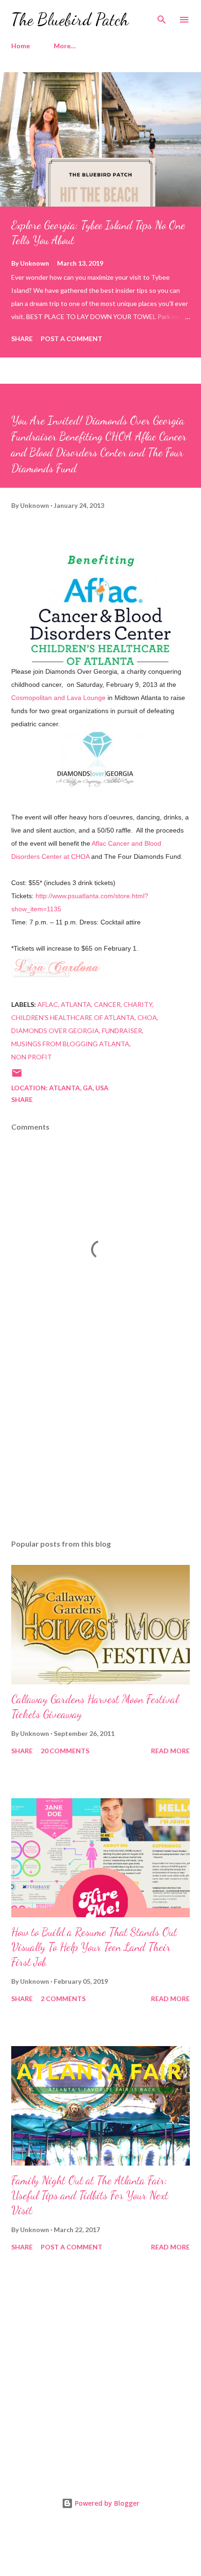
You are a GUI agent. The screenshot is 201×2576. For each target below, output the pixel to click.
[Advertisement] (100, 1444)
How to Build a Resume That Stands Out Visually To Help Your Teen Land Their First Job (94, 1947)
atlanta (76, 1004)
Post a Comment (72, 339)
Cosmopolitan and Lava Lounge (59, 698)
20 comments (65, 1751)
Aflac (48, 1004)
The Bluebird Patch (70, 19)
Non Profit (32, 1057)
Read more (170, 1751)
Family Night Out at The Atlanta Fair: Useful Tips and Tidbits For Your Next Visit (90, 2195)
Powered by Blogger (106, 2503)
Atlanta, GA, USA (79, 1088)
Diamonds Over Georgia (55, 1031)
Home (21, 46)
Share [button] (22, 339)
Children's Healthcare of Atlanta (73, 1017)
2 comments (63, 1999)
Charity (138, 1004)
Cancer (107, 1004)
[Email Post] (17, 1076)
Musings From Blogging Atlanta (70, 1044)
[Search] (162, 17)
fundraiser (122, 1031)
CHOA (147, 1017)
